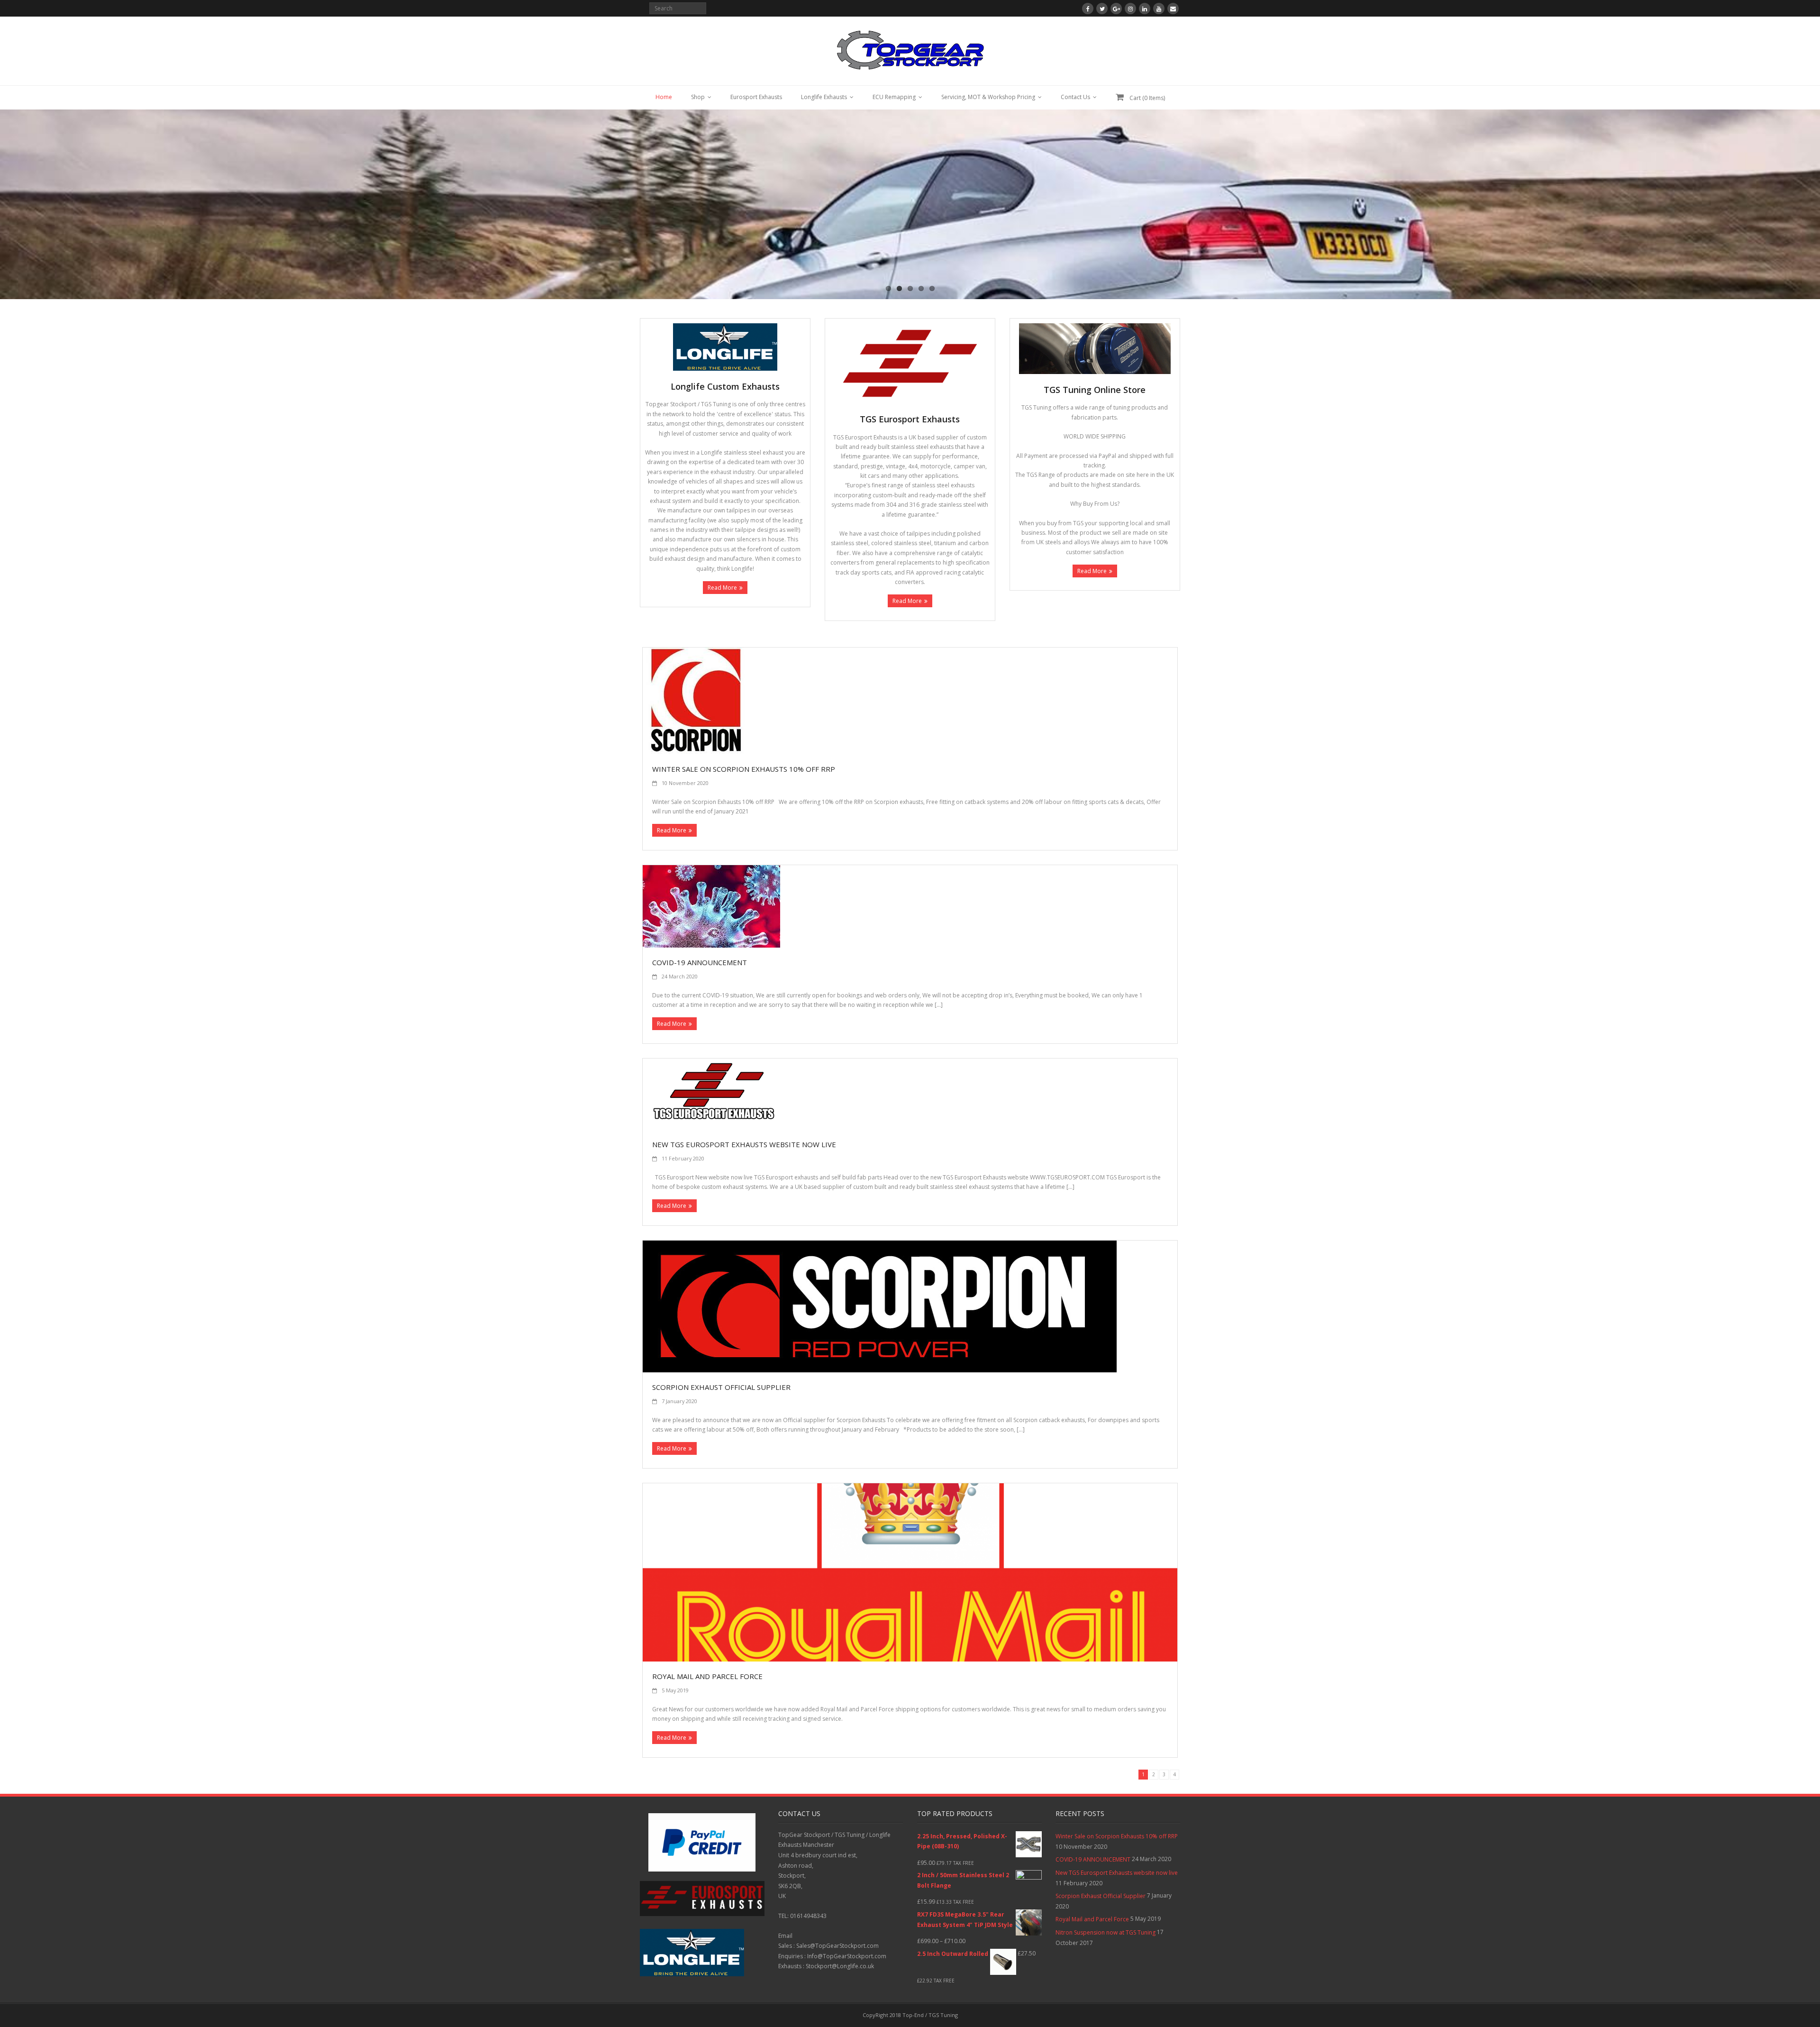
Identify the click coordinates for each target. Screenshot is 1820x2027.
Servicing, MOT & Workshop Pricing (988, 97)
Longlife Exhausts (824, 97)
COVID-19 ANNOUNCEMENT (700, 962)
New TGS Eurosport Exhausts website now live (744, 1144)
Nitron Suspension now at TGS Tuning (1106, 1932)
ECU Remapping (894, 97)
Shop (698, 97)
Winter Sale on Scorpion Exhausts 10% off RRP (744, 769)
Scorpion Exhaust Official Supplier (721, 1387)
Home (664, 97)
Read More (722, 588)
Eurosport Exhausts (756, 97)
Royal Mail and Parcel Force (707, 1676)
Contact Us (1075, 97)
